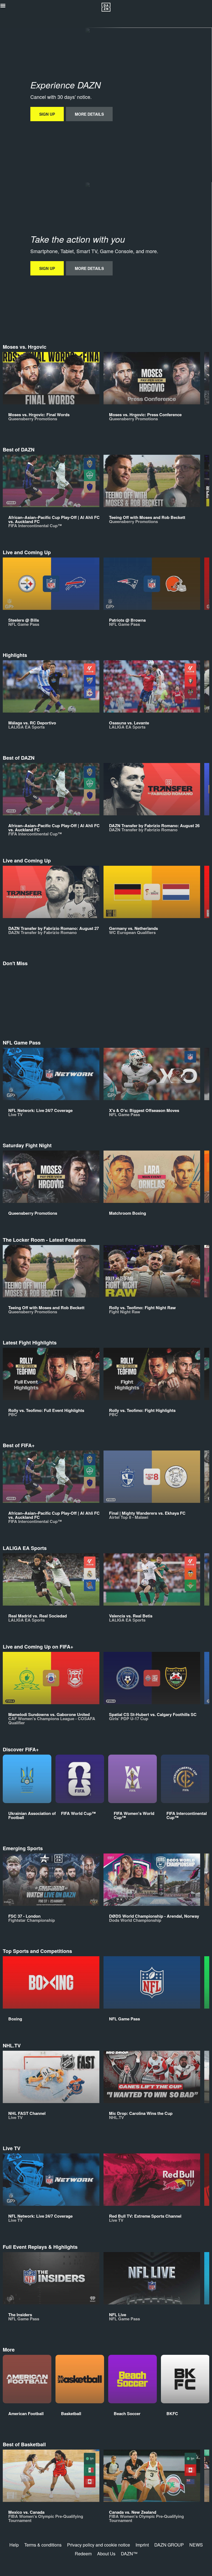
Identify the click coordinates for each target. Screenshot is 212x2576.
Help (14, 2545)
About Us (106, 2554)
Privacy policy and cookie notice (99, 2545)
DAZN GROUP (169, 2545)
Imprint (142, 2545)
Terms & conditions (43, 2545)
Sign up (47, 114)
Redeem (83, 2554)
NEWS (196, 2545)
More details (89, 114)
